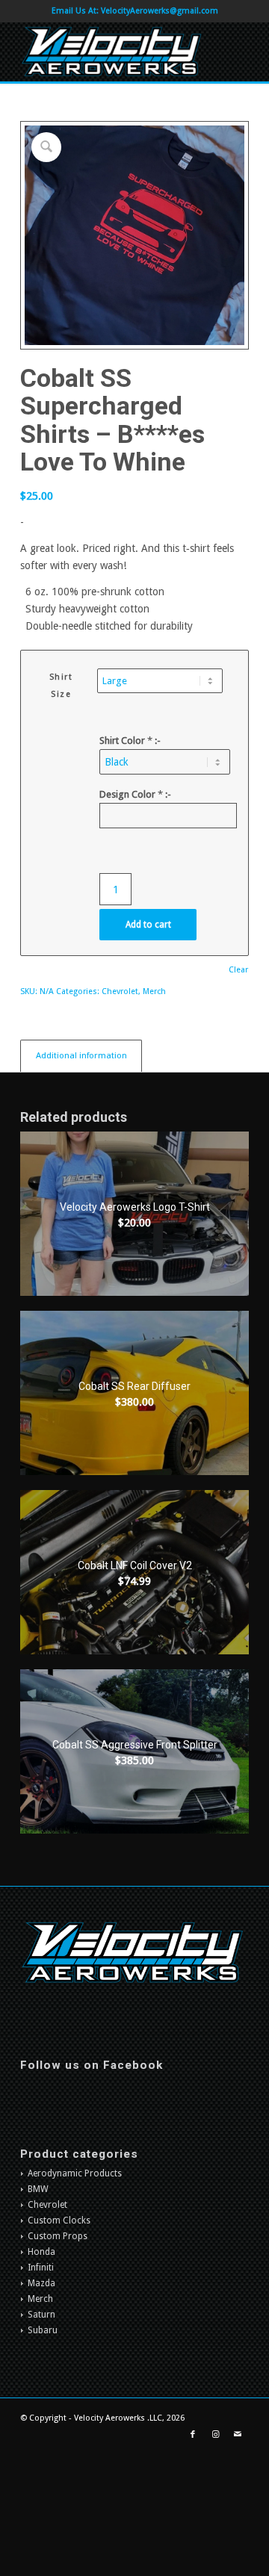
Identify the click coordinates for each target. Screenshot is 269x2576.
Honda (41, 2252)
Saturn (41, 2315)
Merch (154, 991)
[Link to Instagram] (215, 2435)
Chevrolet (120, 991)
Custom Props (58, 2236)
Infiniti (41, 2268)
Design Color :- (135, 794)
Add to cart (148, 925)
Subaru (43, 2330)
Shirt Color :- (130, 741)
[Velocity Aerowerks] (112, 52)
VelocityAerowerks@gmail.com (160, 11)
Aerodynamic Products (75, 2173)
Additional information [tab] (81, 1055)
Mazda (41, 2283)
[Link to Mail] (238, 2435)
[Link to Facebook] (193, 2435)
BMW (38, 2189)
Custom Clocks (59, 2220)
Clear (238, 970)
